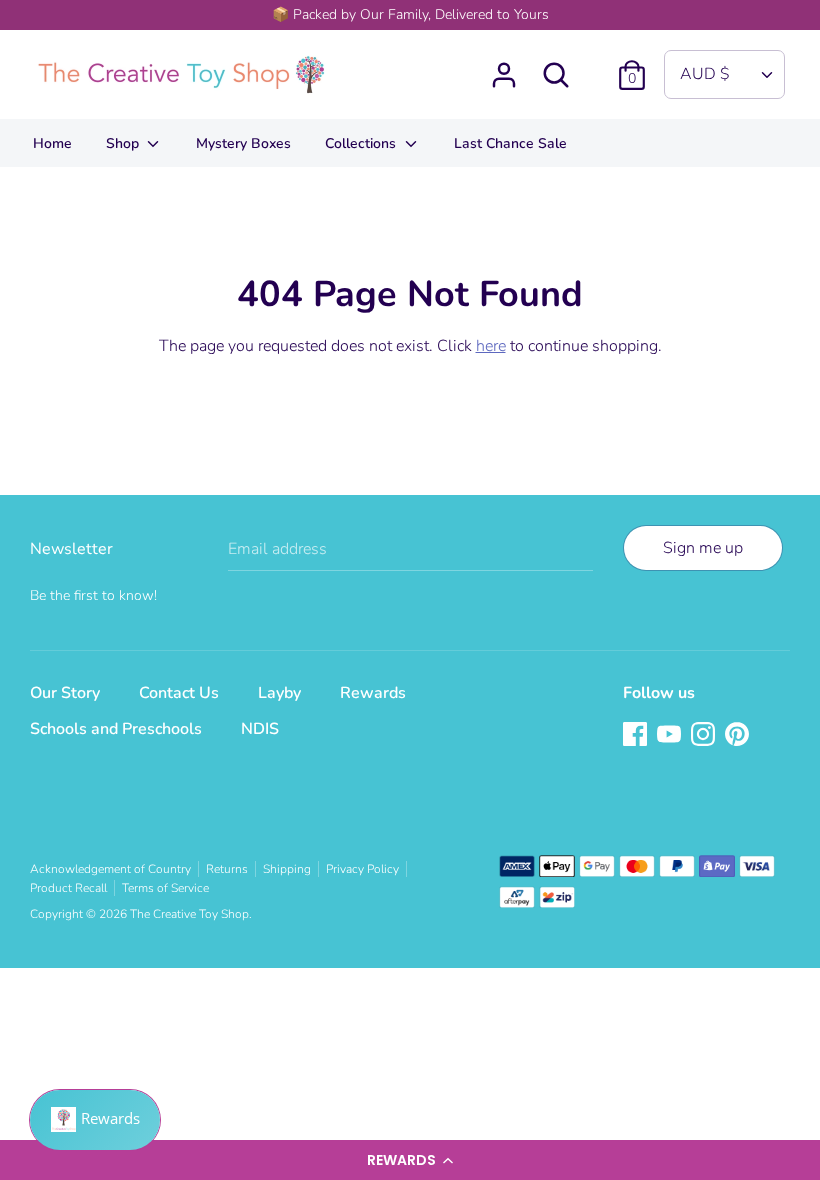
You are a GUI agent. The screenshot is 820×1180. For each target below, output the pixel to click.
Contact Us (179, 693)
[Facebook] (637, 736)
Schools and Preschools (116, 729)
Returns (227, 869)
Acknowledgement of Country (110, 869)
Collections (362, 143)
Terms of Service (165, 888)
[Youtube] (671, 736)
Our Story (65, 693)
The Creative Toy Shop (189, 914)
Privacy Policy (362, 869)
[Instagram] (705, 736)
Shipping (287, 869)
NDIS (260, 729)
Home (52, 143)
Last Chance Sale (510, 143)
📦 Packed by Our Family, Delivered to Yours (410, 14)
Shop (124, 143)
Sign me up (703, 548)
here (491, 346)
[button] (410, 1160)
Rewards (373, 693)
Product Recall (68, 888)
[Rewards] (95, 1120)
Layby (279, 693)
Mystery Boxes (243, 143)
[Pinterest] (739, 736)
